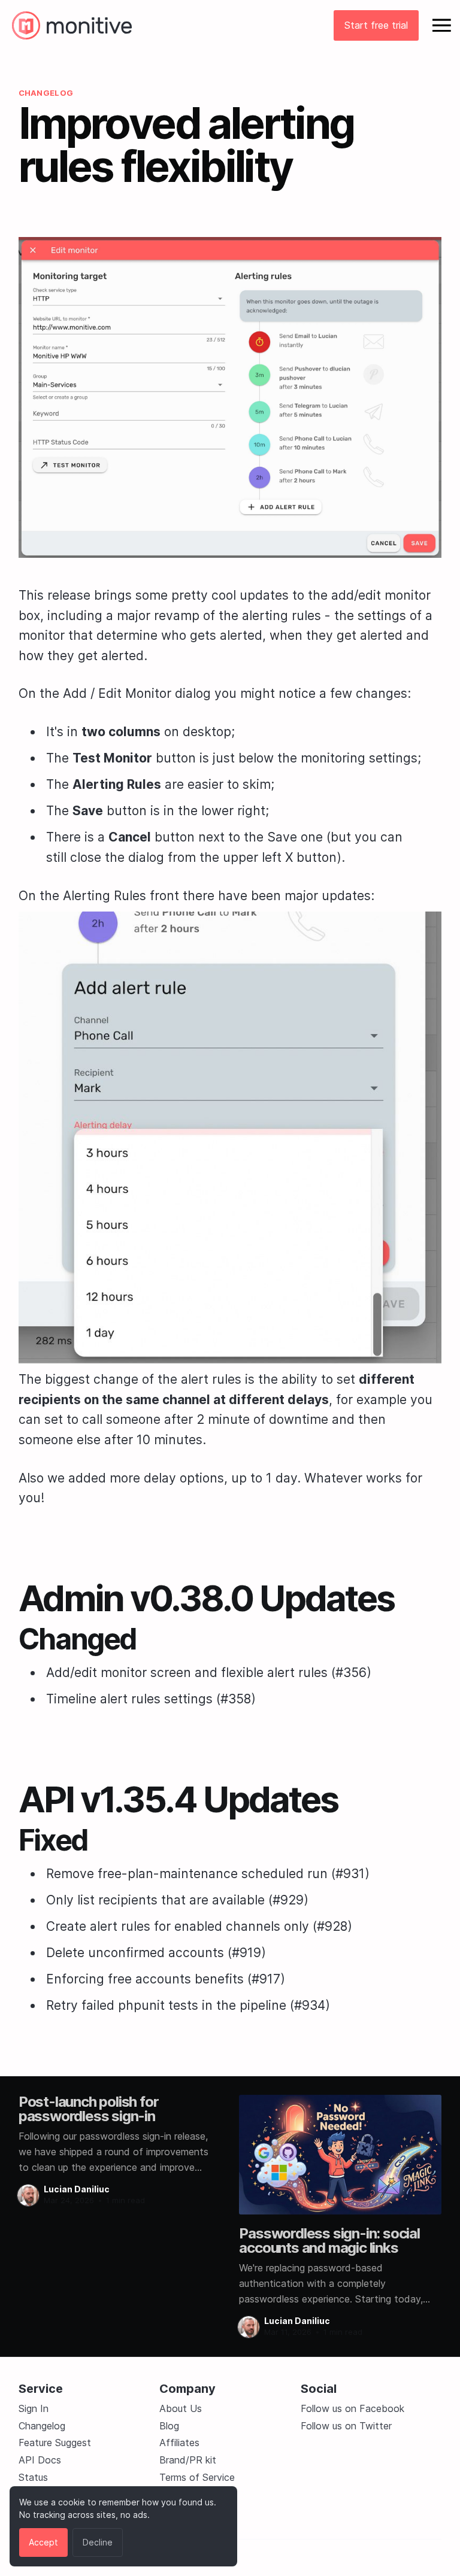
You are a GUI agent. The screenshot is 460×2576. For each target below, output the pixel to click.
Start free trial (376, 25)
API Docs (40, 2460)
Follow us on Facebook (352, 2408)
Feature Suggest (55, 2443)
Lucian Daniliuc (77, 2189)
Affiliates (179, 2443)
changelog (46, 93)
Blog (169, 2426)
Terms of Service (197, 2477)
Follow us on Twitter (346, 2426)
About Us (181, 2408)
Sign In (34, 2408)
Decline (98, 2542)
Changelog (42, 2426)
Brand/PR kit (188, 2460)
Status (33, 2477)
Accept (43, 2542)
